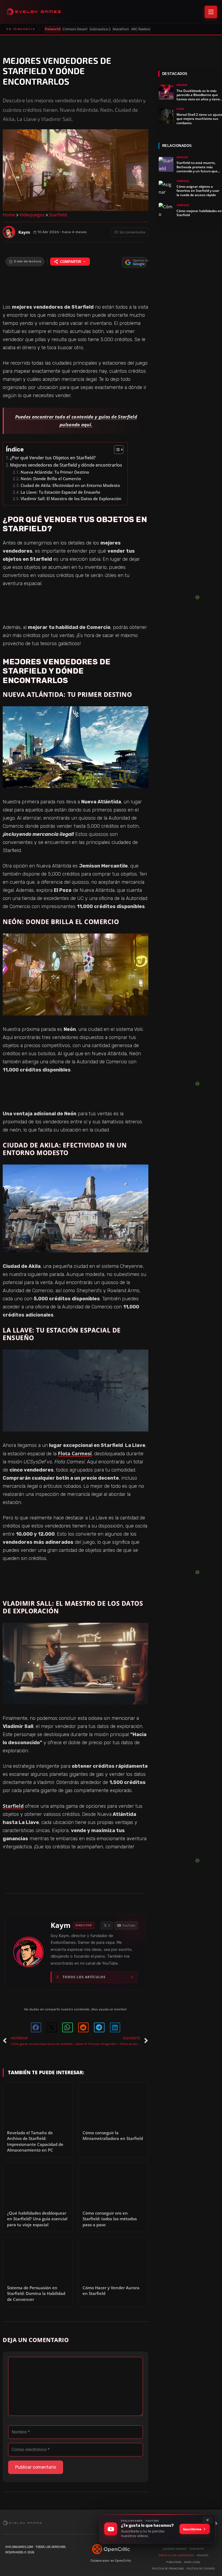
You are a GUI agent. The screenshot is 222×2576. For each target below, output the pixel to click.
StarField (58, 215)
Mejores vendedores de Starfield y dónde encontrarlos (66, 465)
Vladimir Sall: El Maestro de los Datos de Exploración (71, 499)
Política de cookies (201, 2568)
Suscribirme (192, 2529)
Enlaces (203, 2555)
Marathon (121, 29)
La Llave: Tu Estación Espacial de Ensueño (60, 492)
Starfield (13, 1806)
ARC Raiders (141, 29)
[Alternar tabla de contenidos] (116, 450)
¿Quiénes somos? (174, 2549)
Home (9, 215)
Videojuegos (32, 215)
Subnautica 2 (100, 29)
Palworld (53, 29)
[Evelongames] (34, 12)
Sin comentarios (132, 232)
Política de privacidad (168, 2568)
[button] (36, 2027)
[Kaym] (9, 232)
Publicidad (174, 2562)
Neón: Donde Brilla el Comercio (51, 479)
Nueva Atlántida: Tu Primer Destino (55, 472)
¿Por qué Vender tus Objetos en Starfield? (53, 458)
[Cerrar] (208, 2520)
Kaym (61, 1925)
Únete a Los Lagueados (176, 2555)
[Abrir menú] (211, 12)
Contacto (197, 2549)
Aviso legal (192, 2562)
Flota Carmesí (75, 1453)
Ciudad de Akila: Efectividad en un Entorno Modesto (70, 485)
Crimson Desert (75, 29)
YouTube (129, 1925)
